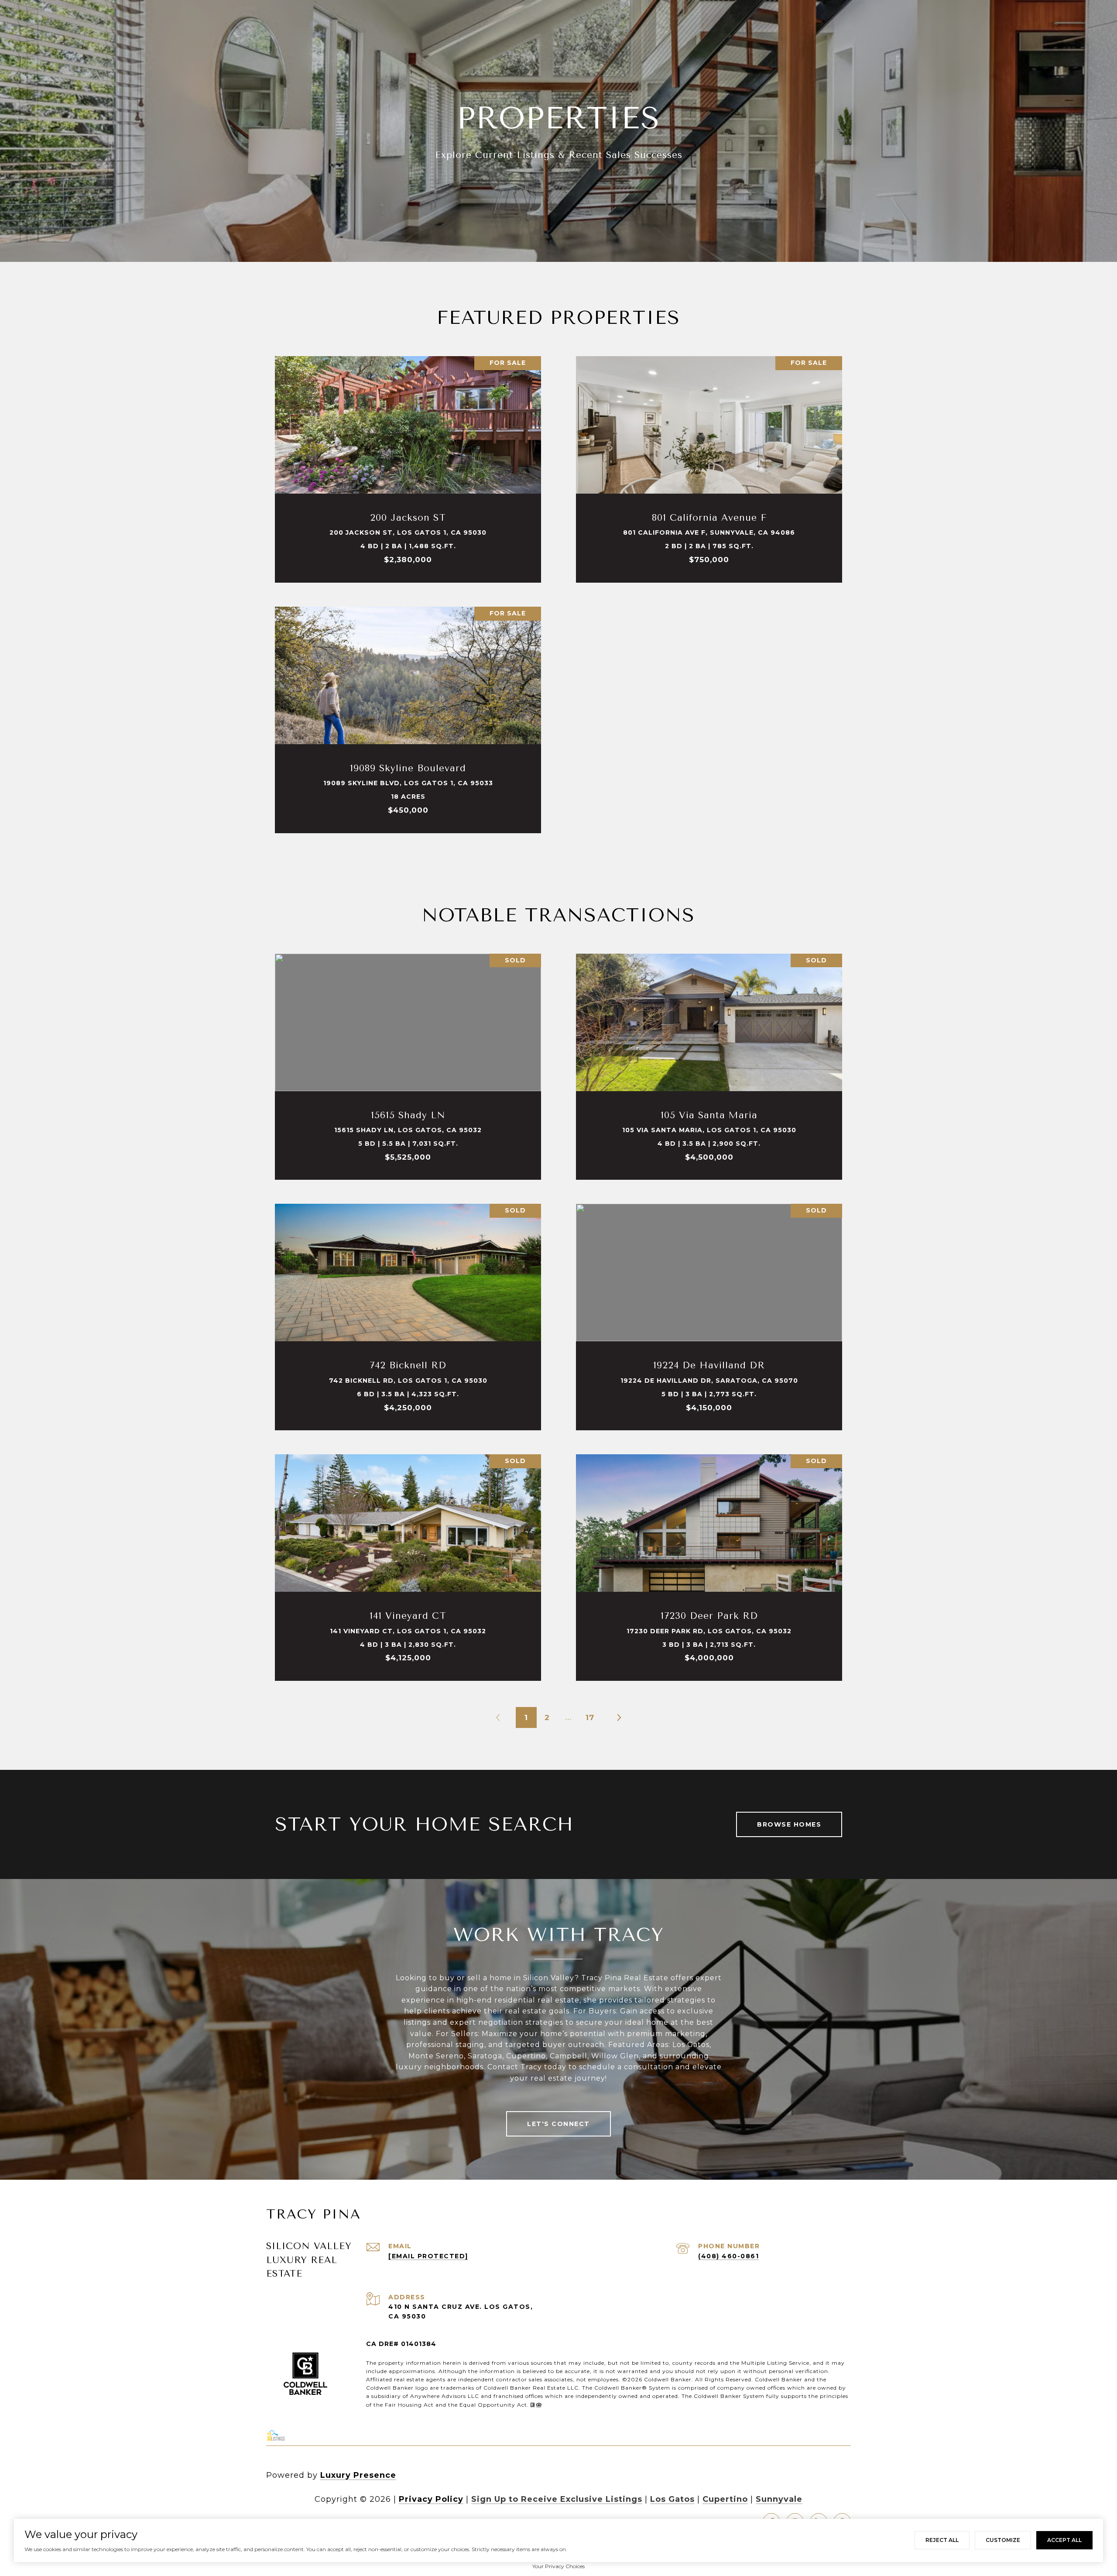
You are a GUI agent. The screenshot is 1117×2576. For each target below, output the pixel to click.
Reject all (942, 2540)
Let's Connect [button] (558, 2124)
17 (590, 1717)
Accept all (1064, 2540)
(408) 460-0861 (728, 2256)
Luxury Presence (358, 2475)
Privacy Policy (431, 2499)
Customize (1003, 2540)
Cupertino (725, 2499)
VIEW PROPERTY (408, 465)
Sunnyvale (779, 2499)
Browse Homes (789, 1824)
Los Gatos (672, 2499)
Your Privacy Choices (558, 2566)
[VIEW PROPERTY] (408, 457)
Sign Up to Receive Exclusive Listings (557, 2499)
